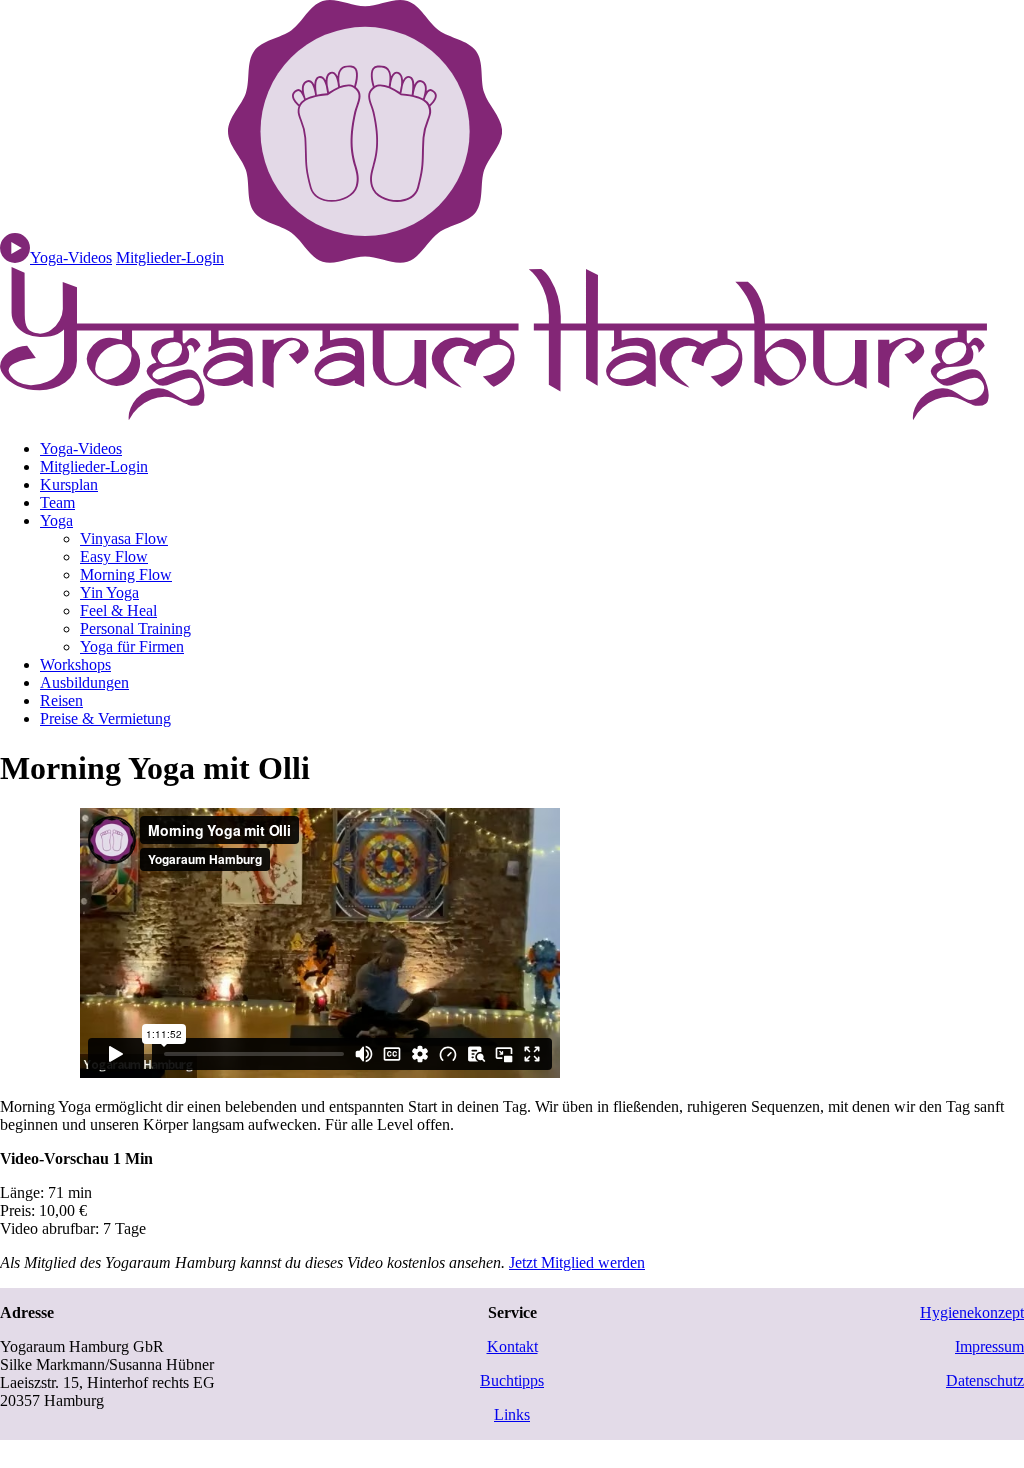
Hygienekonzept (972, 1312)
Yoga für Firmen (132, 646)
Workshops (75, 664)
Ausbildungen (84, 682)
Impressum (989, 1346)
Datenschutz (985, 1380)
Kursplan (69, 484)
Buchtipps (512, 1380)
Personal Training (135, 628)
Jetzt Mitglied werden (577, 1262)
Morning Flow (126, 574)
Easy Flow (114, 556)
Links (512, 1414)
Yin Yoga (109, 592)
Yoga (56, 520)
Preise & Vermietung (105, 718)
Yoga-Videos (81, 448)
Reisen (61, 700)
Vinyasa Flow (124, 538)
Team (57, 502)
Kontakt (512, 1346)
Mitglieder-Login (170, 257)
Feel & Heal (118, 610)
